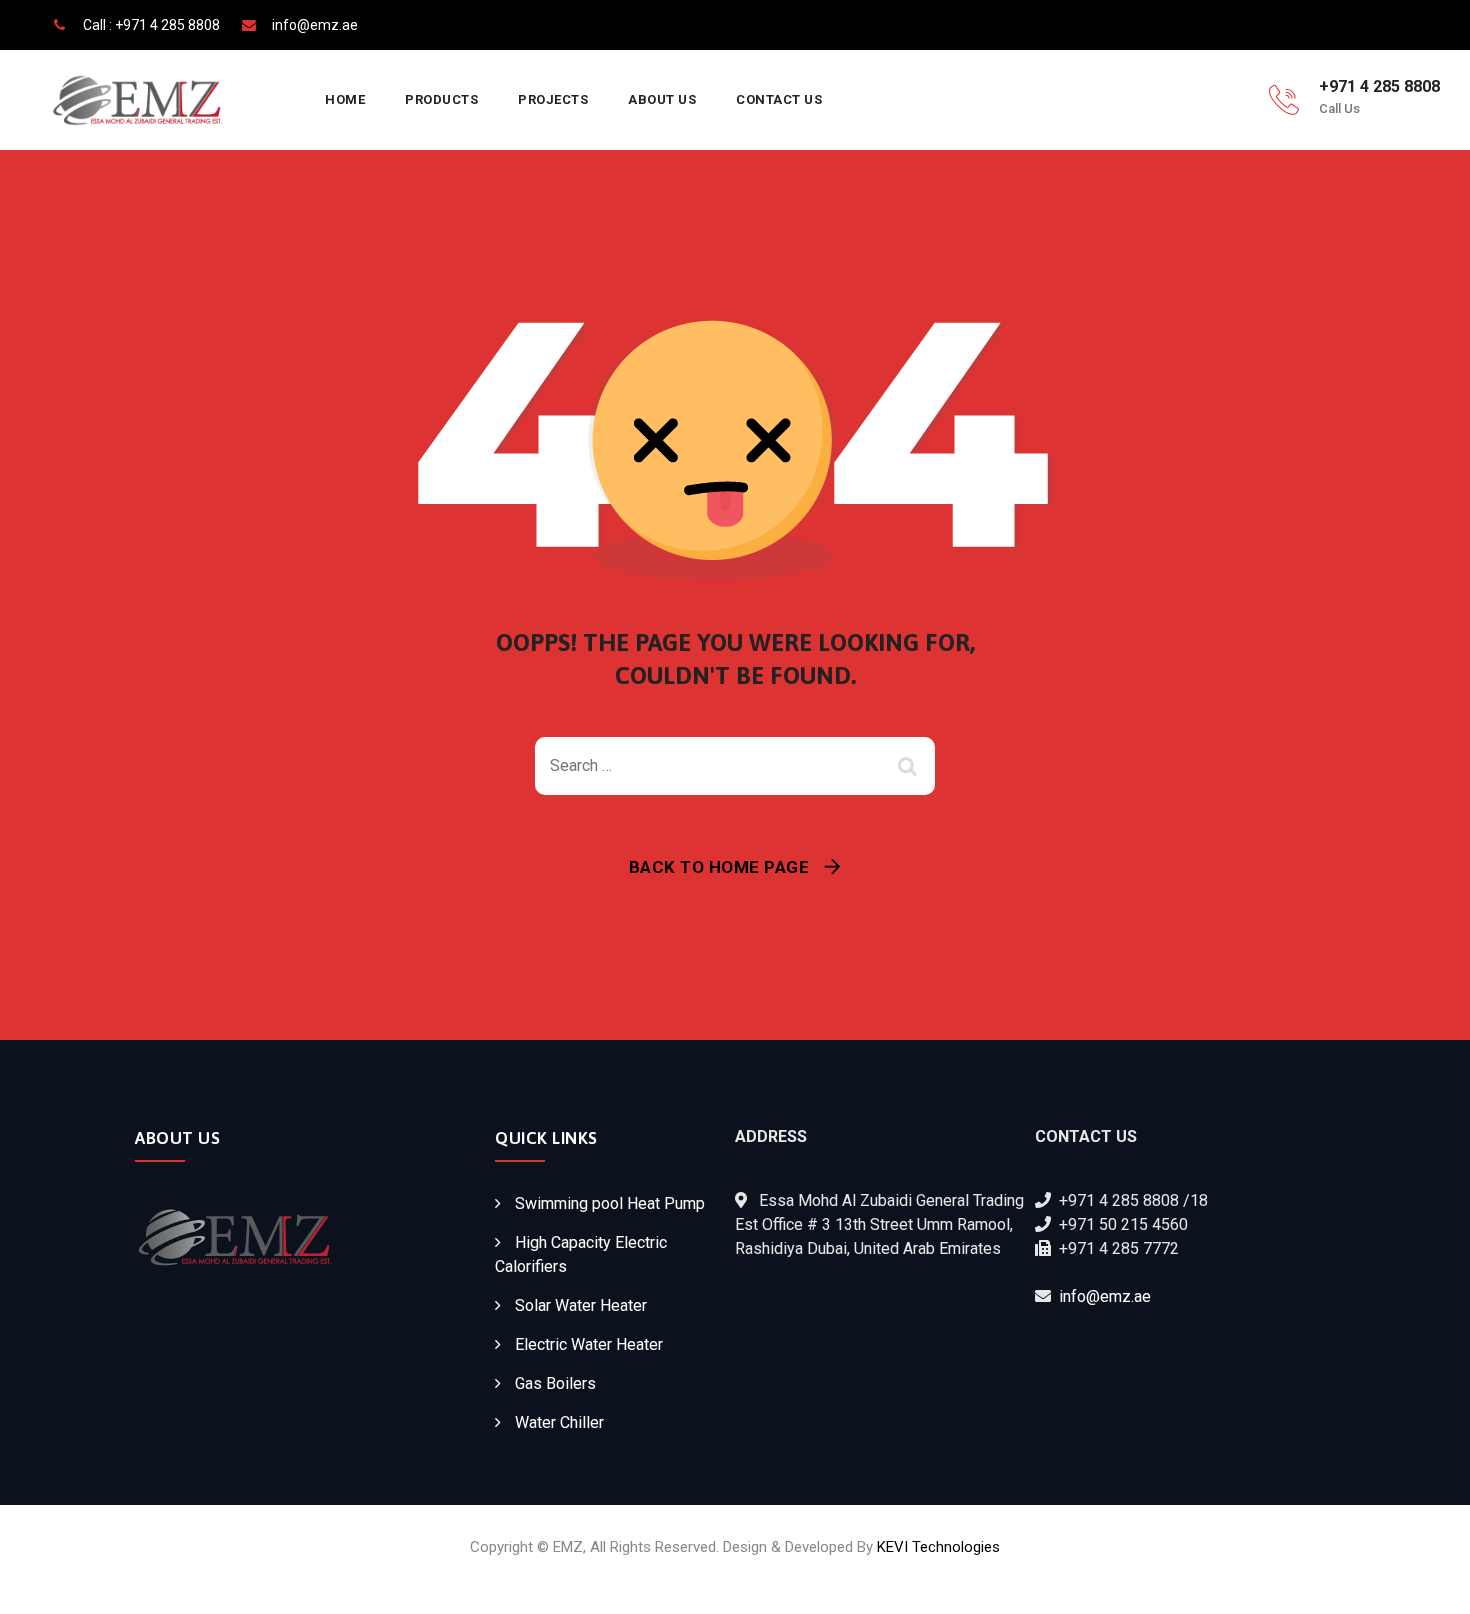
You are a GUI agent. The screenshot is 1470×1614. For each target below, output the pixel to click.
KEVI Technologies (938, 1547)
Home (345, 99)
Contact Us (779, 99)
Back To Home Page (719, 867)
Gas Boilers (555, 1383)
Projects (553, 99)
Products (441, 99)
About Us (662, 99)
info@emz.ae (1105, 1296)
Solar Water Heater (581, 1305)
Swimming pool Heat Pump (610, 1203)
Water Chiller (559, 1422)
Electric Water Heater (589, 1344)
